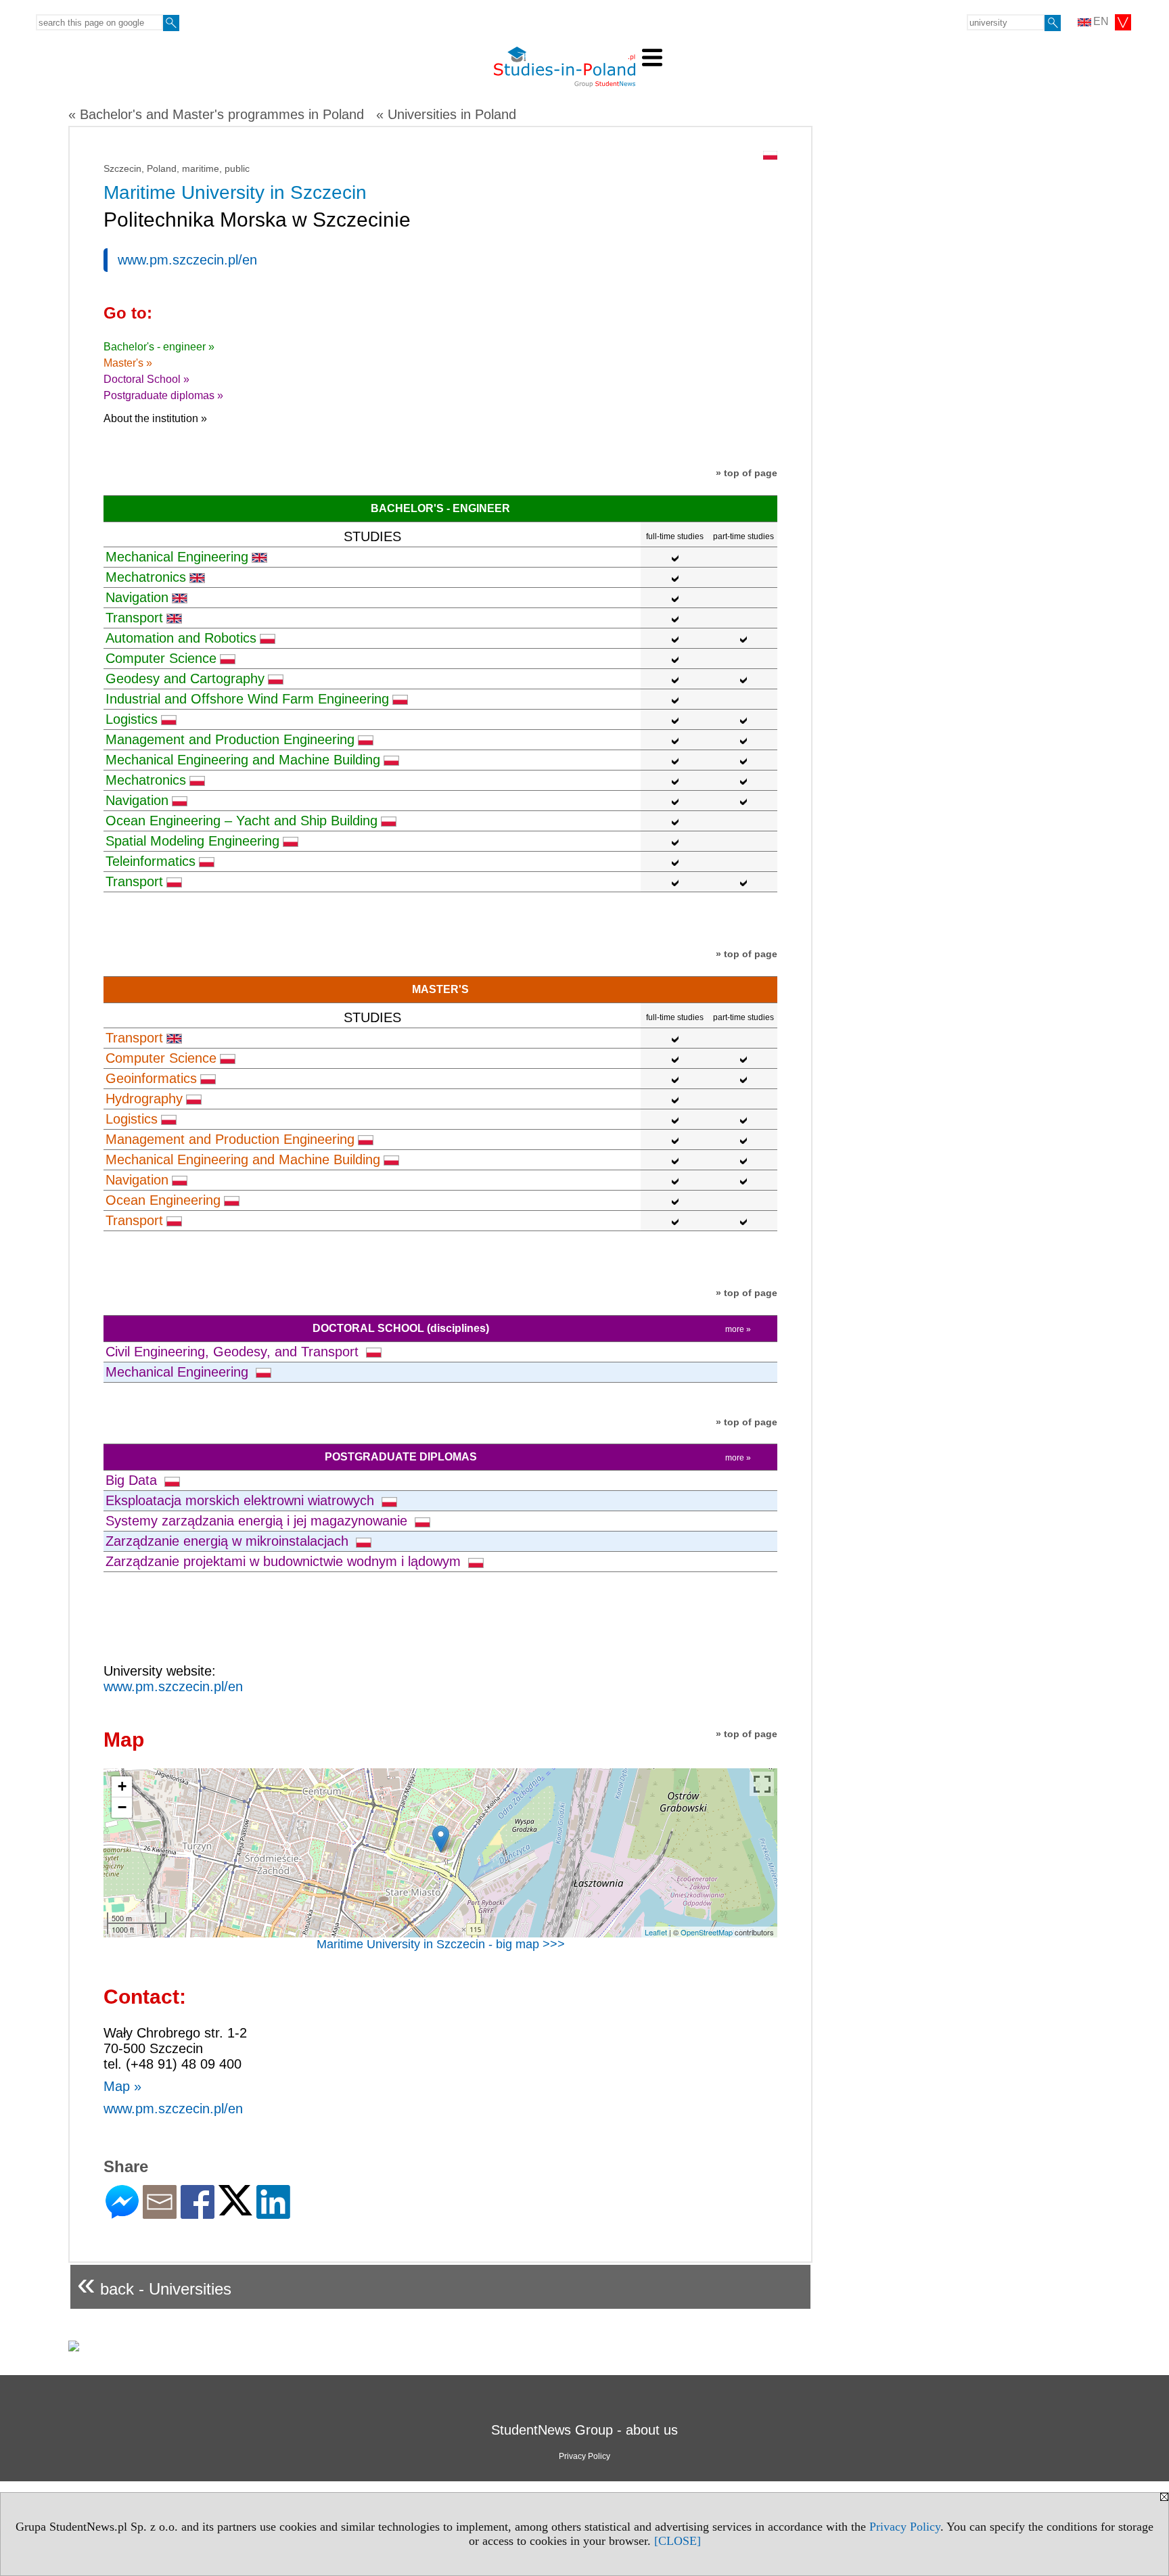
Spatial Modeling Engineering (192, 841)
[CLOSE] (678, 2541)
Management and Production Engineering (230, 739)
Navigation (137, 597)
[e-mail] (160, 2213)
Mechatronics (146, 577)
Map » (122, 2086)
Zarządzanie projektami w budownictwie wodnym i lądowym (285, 1561)
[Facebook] (198, 2213)
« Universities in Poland (446, 114)
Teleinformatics (151, 861)
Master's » (128, 363)
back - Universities (154, 2283)
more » (738, 1329)
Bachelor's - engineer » (159, 347)
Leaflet (656, 1932)
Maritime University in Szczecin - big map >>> (441, 1944)
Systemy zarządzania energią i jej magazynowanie (258, 1521)
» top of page (747, 473)
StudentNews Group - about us (584, 2430)
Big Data (133, 1480)
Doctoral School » (146, 379)
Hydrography (144, 1099)
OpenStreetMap (707, 1932)
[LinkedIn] (273, 2213)
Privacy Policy (905, 2527)
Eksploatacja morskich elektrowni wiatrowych (242, 1500)
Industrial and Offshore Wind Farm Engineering (247, 699)
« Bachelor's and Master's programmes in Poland (216, 114)
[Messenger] (122, 2213)
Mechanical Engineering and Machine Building (243, 760)
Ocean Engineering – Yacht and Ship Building (242, 821)
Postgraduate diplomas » (163, 395)
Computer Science (161, 658)
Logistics (132, 719)
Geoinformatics (151, 1078)
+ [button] (122, 1786)
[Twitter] (235, 2210)
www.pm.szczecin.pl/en (187, 260)
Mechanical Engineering (177, 557)
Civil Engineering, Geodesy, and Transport (234, 1352)
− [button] (122, 1807)
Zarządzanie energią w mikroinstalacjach (229, 1541)
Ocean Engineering (163, 1200)
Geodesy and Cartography (185, 678)
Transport (134, 618)
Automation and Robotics (181, 638)
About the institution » (155, 418)
